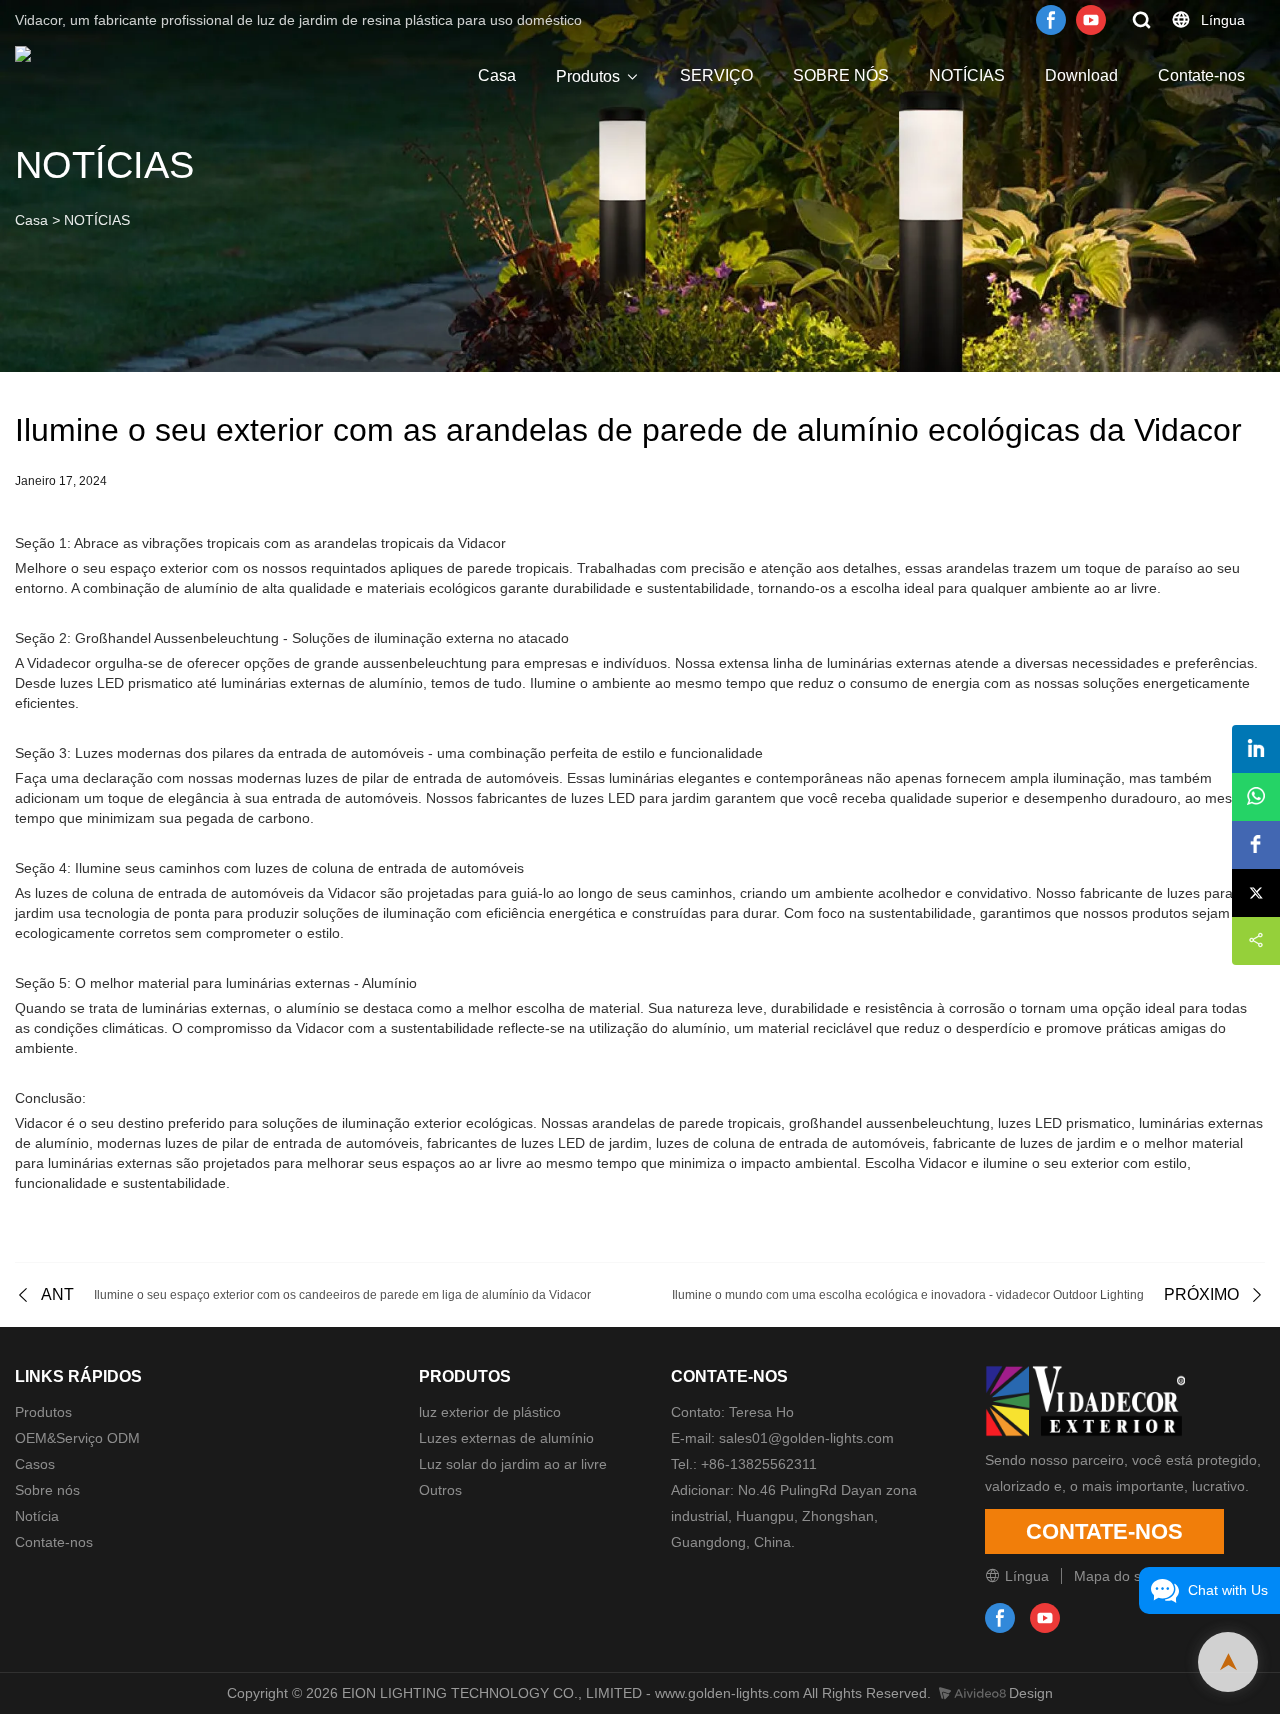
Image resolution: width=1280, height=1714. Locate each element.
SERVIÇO (716, 75)
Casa (497, 75)
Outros (440, 1490)
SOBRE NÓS (841, 75)
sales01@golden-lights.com (806, 1438)
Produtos (588, 76)
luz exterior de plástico (490, 1412)
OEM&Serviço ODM (77, 1438)
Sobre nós (47, 1490)
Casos (35, 1464)
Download (1081, 75)
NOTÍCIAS (967, 75)
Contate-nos (1201, 75)
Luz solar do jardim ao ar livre (513, 1464)
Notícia (37, 1516)
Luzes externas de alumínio (506, 1438)
